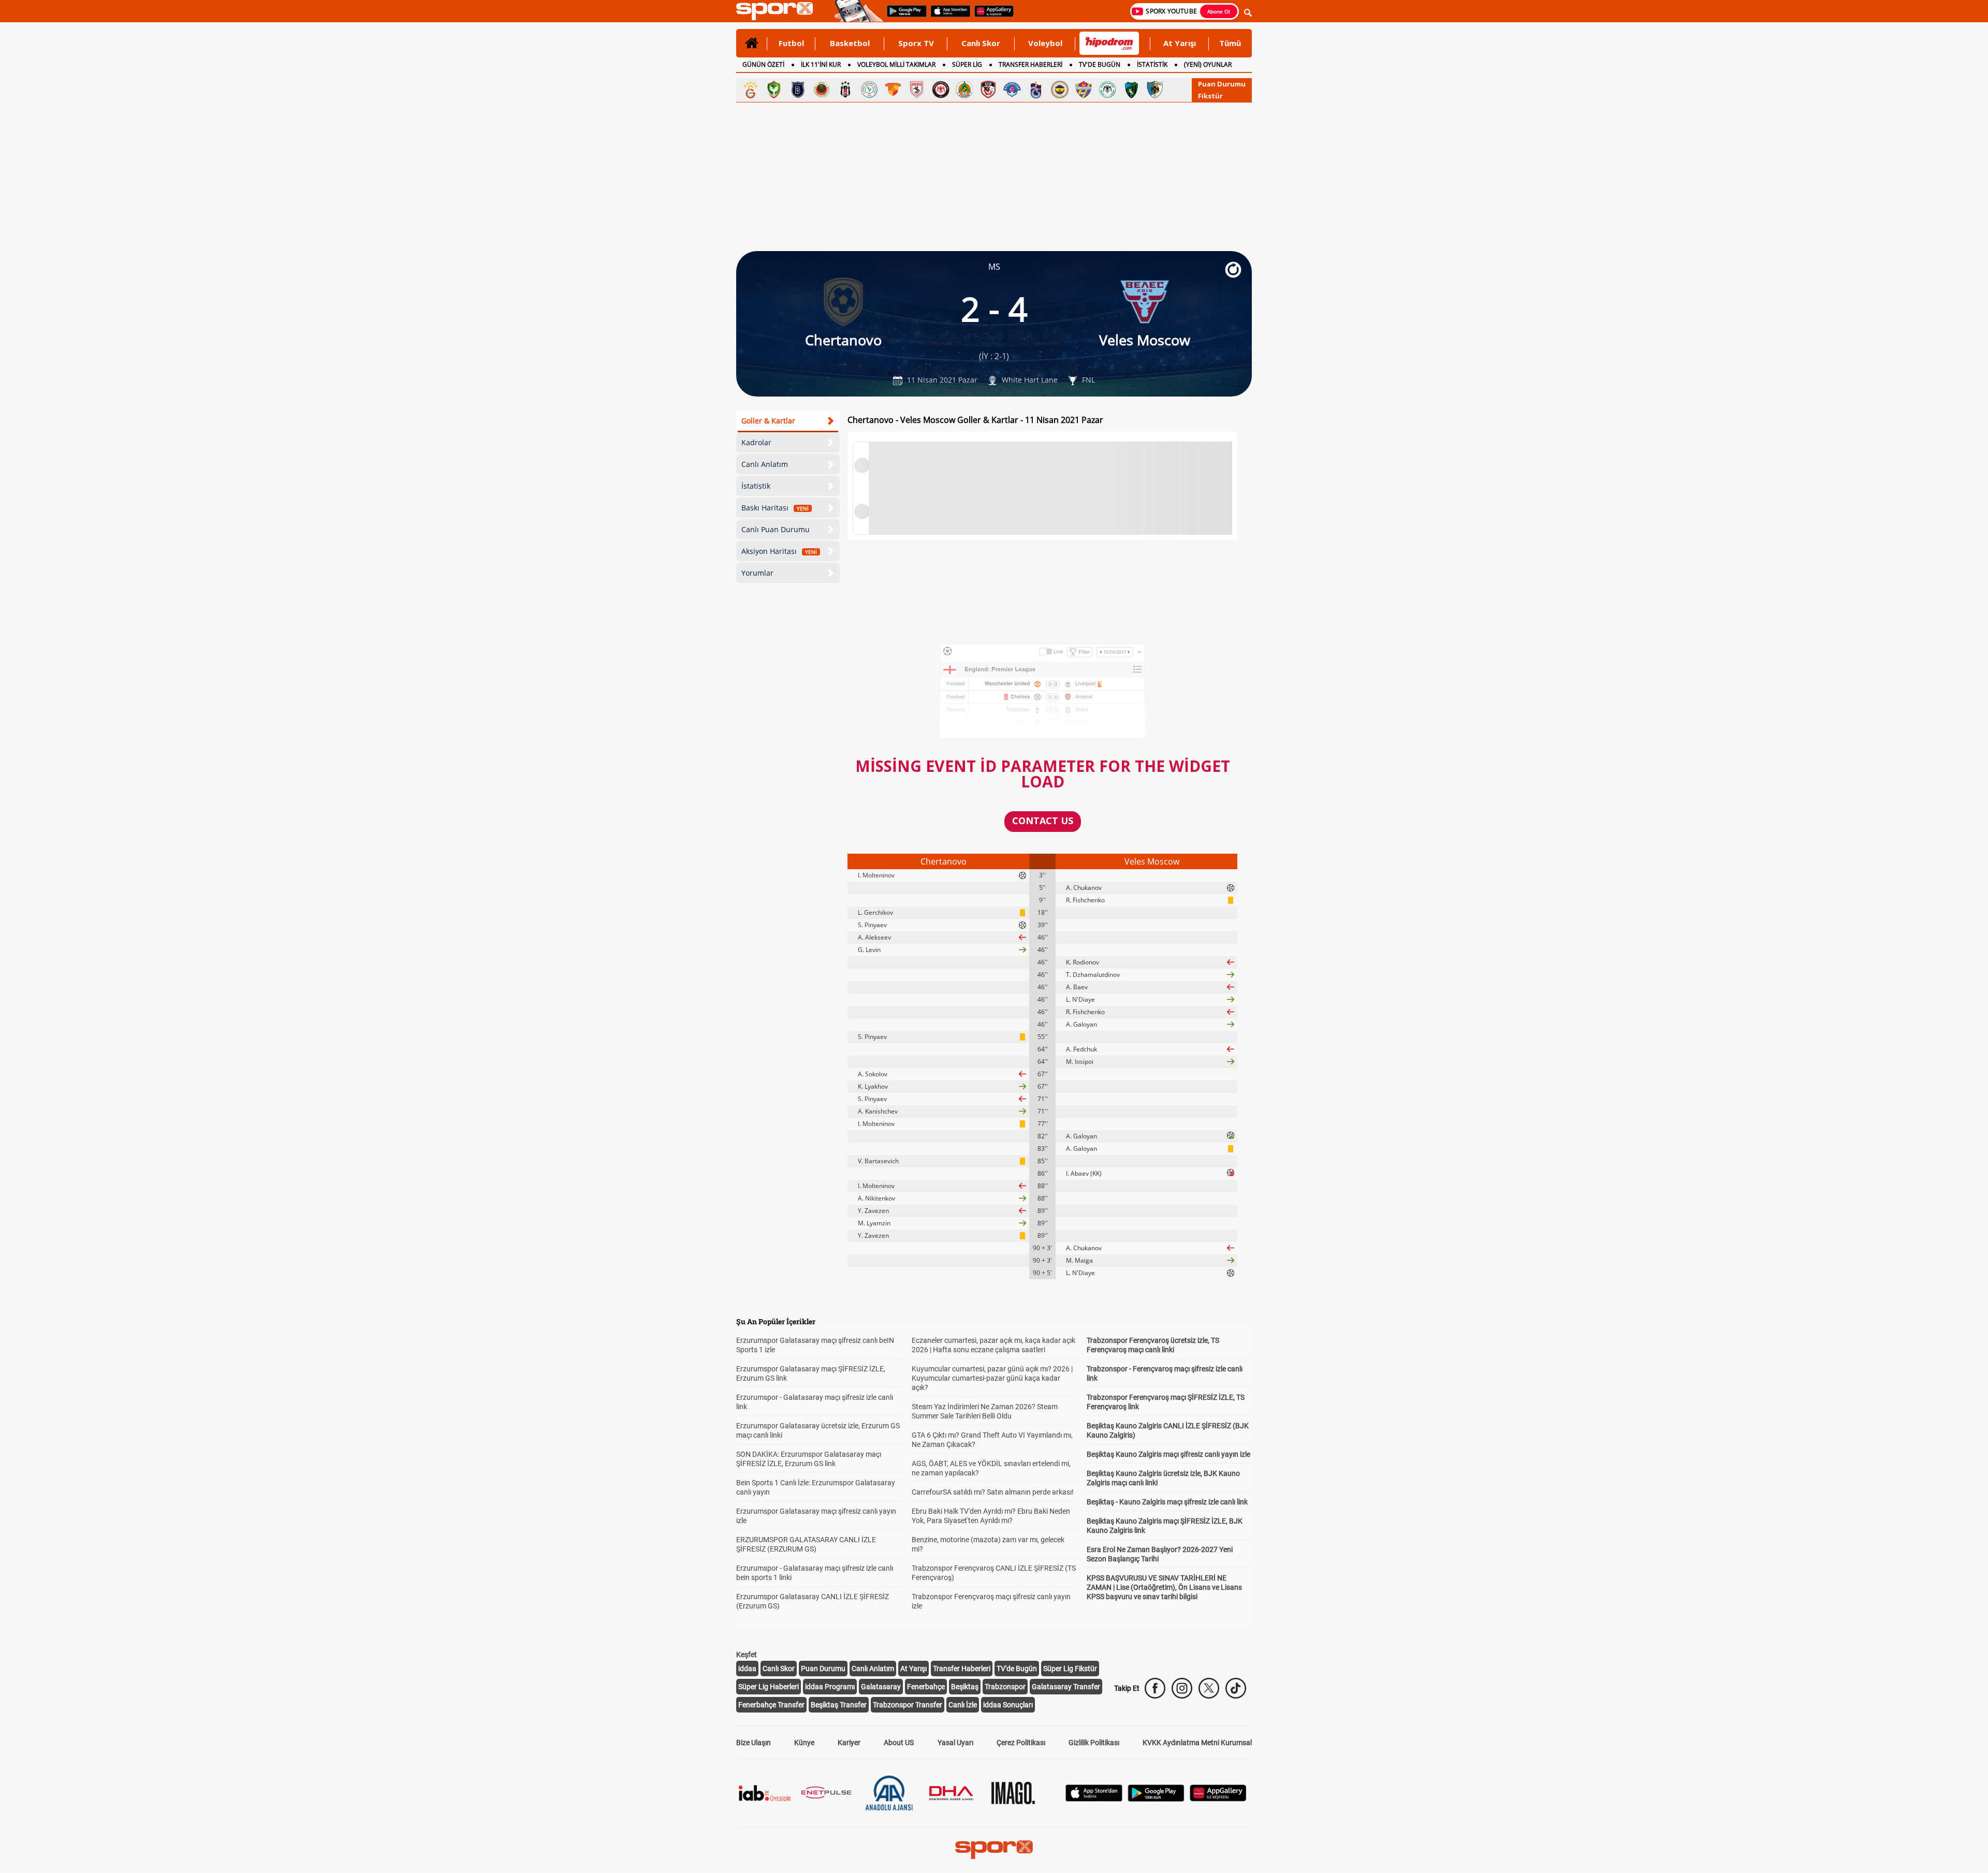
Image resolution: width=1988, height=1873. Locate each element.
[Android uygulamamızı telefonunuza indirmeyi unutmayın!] (903, 16)
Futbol (791, 43)
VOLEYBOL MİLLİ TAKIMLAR (896, 64)
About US (899, 1743)
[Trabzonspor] (1036, 90)
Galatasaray (881, 1687)
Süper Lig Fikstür (1070, 1669)
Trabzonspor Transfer (908, 1705)
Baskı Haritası (775, 508)
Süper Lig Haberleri (769, 1687)
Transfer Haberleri (962, 1669)
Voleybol (1045, 43)
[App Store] (1094, 1799)
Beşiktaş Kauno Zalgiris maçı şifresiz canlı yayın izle (1168, 1454)
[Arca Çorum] (941, 90)
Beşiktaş (965, 1687)
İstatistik (756, 486)
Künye (804, 1743)
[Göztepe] (893, 90)
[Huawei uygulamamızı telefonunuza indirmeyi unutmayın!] (991, 16)
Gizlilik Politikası (1094, 1743)
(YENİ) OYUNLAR (1208, 64)
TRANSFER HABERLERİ (1030, 64)
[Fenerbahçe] (1060, 90)
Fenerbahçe (926, 1687)
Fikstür (1210, 96)
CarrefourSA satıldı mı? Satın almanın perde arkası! (993, 1492)
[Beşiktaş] (845, 90)
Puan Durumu (1222, 84)
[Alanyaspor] (964, 90)
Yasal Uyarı (955, 1743)
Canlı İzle (963, 1705)
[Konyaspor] (1107, 90)
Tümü (1230, 43)
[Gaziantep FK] (988, 90)
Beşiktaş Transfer (839, 1705)
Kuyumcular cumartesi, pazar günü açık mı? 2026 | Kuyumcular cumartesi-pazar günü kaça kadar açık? (992, 1378)
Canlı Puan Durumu (776, 529)
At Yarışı (1180, 43)
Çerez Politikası (1021, 1743)
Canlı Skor (981, 43)
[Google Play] (1156, 1799)
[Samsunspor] (917, 90)
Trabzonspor (1005, 1687)
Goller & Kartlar (768, 421)
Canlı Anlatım (765, 464)
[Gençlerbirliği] (822, 90)
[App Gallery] (1218, 1799)
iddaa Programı (830, 1687)
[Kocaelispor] (1131, 90)
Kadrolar (756, 442)
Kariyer (849, 1743)
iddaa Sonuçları (1008, 1705)
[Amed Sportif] (774, 90)
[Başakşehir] (798, 90)
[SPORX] (994, 1850)
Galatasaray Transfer (1066, 1687)
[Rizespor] (869, 90)
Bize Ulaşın (754, 1743)
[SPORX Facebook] (1155, 1688)
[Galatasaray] (750, 90)
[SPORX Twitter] (1209, 1688)
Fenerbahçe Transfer (771, 1705)
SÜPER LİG (967, 64)
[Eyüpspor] (1084, 90)
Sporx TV (916, 43)
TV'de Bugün (1017, 1669)
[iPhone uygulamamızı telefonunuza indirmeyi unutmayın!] (947, 16)
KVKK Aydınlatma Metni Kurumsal (1197, 1743)
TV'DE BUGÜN (1100, 64)
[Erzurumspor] (1155, 90)
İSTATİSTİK (1152, 64)
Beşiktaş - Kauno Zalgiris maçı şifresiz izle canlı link (1167, 1502)
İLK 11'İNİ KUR (821, 64)
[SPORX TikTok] (1236, 1688)
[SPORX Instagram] (1182, 1688)
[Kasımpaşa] (1012, 90)
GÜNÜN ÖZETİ (763, 64)
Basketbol (850, 43)
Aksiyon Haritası (779, 551)
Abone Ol (1219, 11)
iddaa (747, 1669)
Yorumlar (757, 573)
